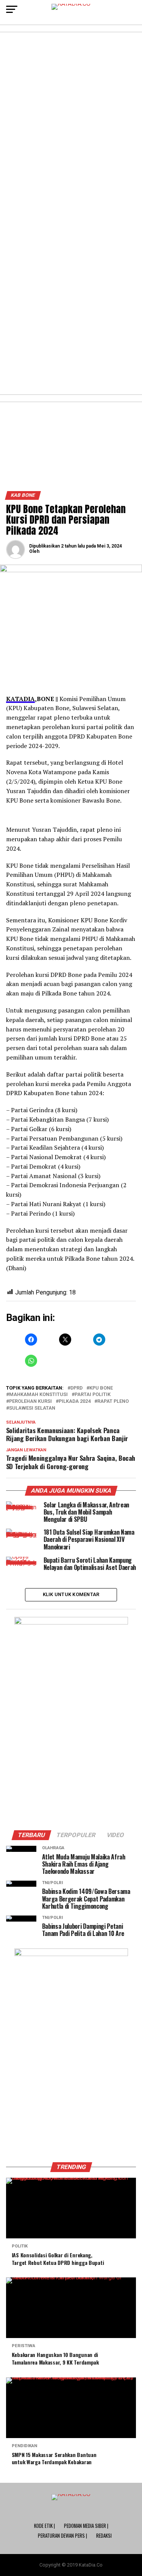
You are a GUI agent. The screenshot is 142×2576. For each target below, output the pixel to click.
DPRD (76, 1388)
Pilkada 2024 (75, 1401)
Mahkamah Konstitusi (38, 1395)
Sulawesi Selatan (32, 1408)
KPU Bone (101, 1388)
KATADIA (20, 699)
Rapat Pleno (113, 1401)
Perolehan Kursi (30, 1401)
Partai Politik (93, 1395)
